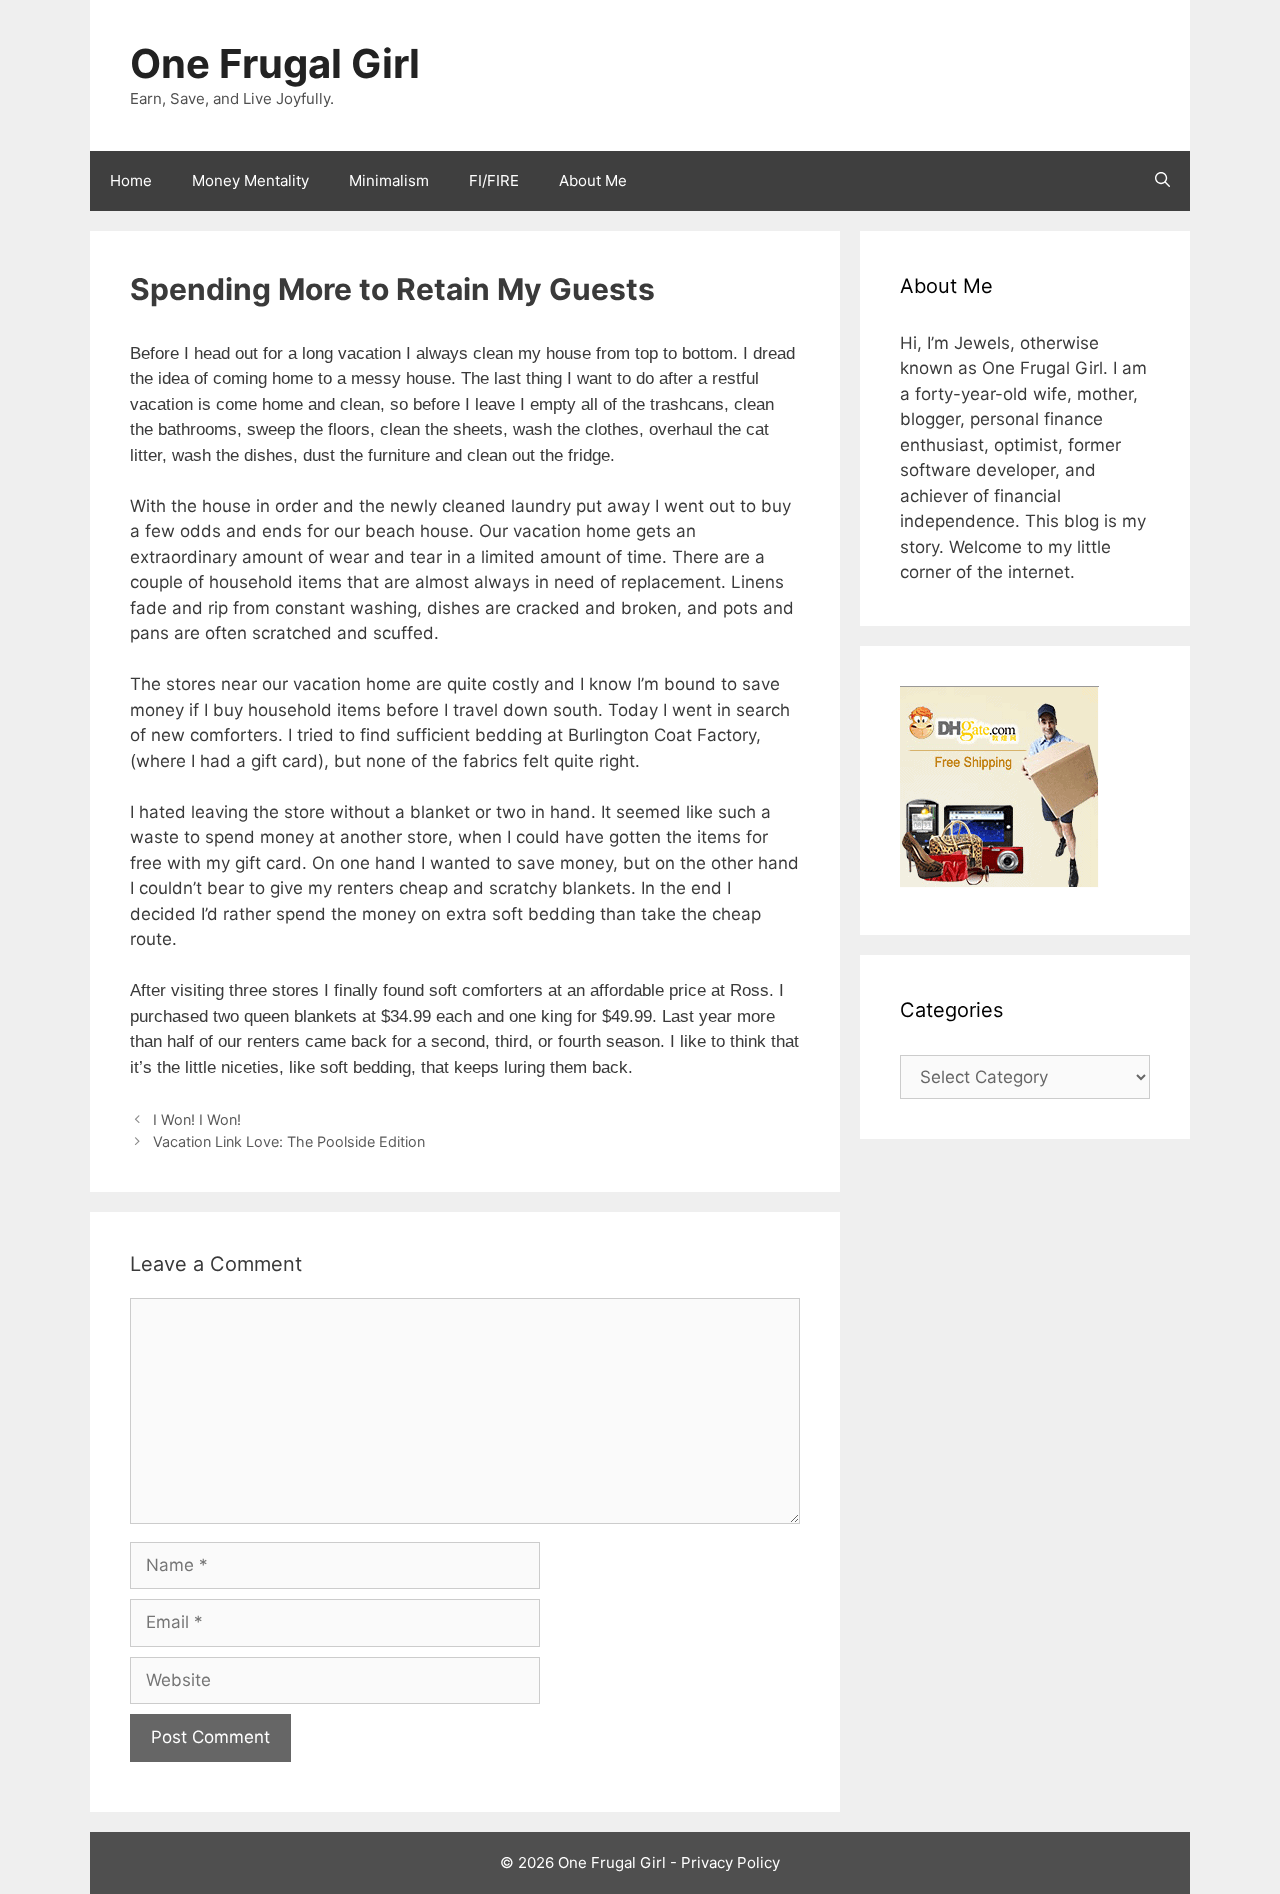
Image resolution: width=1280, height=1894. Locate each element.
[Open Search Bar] (1162, 181)
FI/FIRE (494, 180)
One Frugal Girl (275, 63)
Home (131, 180)
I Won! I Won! (197, 1119)
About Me (593, 180)
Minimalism (389, 180)
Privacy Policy (730, 1862)
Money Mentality (250, 180)
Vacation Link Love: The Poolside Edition (289, 1141)
